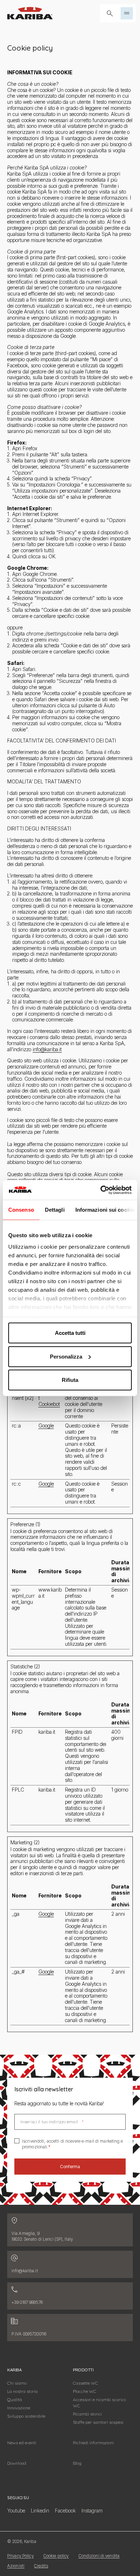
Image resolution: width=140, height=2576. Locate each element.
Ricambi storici (87, 2414)
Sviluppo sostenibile (26, 2416)
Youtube (16, 2510)
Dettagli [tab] (55, 1210)
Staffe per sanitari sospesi (98, 2422)
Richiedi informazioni (93, 2443)
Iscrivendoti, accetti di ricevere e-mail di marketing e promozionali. (73, 2144)
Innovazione (19, 2408)
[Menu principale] (127, 13)
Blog (77, 2463)
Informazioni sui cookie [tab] (105, 1210)
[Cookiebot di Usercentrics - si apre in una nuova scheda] (101, 1190)
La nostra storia (22, 2391)
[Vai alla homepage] (30, 13)
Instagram (92, 2510)
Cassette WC (85, 2383)
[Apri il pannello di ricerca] (110, 13)
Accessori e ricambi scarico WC (99, 2403)
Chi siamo (17, 2383)
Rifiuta (70, 1380)
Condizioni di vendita (99, 2556)
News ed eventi (22, 2443)
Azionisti (16, 2566)
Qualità (15, 2400)
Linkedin (40, 2510)
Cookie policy (56, 2556)
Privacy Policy (20, 2556)
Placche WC (85, 2391)
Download (17, 2463)
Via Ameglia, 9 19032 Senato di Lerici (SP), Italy (42, 2236)
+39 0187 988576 (27, 2302)
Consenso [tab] (21, 1210)
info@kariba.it (47, 1049)
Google (46, 1426)
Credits (41, 2566)
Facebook (65, 2510)
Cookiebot (49, 1404)
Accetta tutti (70, 1333)
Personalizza (66, 1356)
